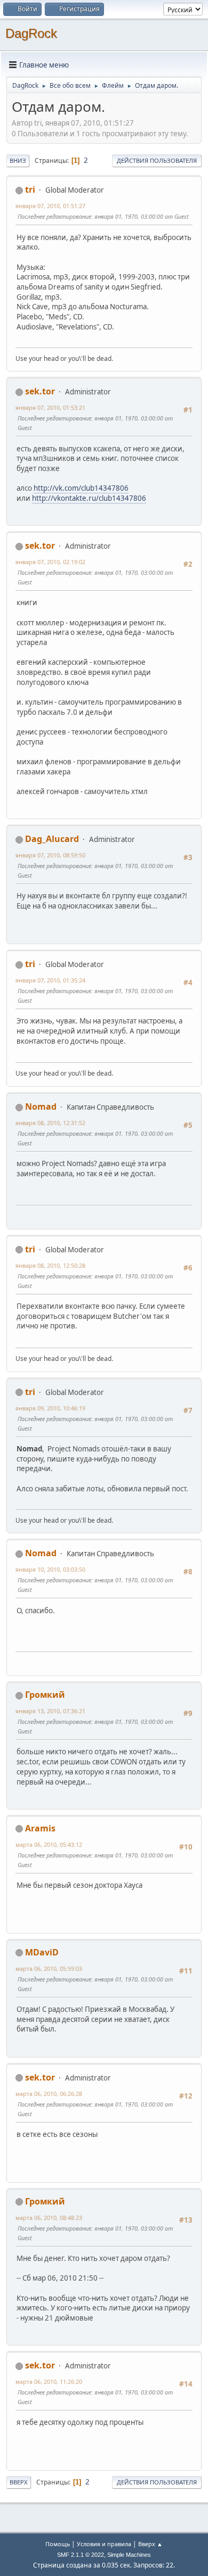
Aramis (40, 1828)
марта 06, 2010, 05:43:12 (49, 1844)
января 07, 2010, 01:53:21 (50, 407)
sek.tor (40, 391)
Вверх (19, 2482)
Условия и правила (104, 2544)
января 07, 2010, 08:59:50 (50, 855)
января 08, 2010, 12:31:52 (50, 1123)
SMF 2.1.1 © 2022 (81, 2555)
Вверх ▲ (150, 2544)
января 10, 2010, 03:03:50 (50, 1569)
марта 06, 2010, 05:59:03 (49, 1968)
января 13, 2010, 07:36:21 (50, 1711)
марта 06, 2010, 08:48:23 (49, 2218)
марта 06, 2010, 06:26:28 (49, 2094)
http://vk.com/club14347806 (81, 488)
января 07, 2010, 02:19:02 (50, 562)
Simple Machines (129, 2555)
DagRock (31, 33)
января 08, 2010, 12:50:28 (50, 1265)
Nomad (41, 1107)
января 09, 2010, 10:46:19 (50, 1408)
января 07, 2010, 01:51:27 (50, 206)
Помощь (58, 2544)
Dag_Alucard (52, 839)
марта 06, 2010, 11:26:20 (49, 2381)
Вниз (18, 160)
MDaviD (42, 1952)
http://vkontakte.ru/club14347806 (89, 498)
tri (30, 189)
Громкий (45, 1695)
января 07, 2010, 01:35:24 (50, 980)
